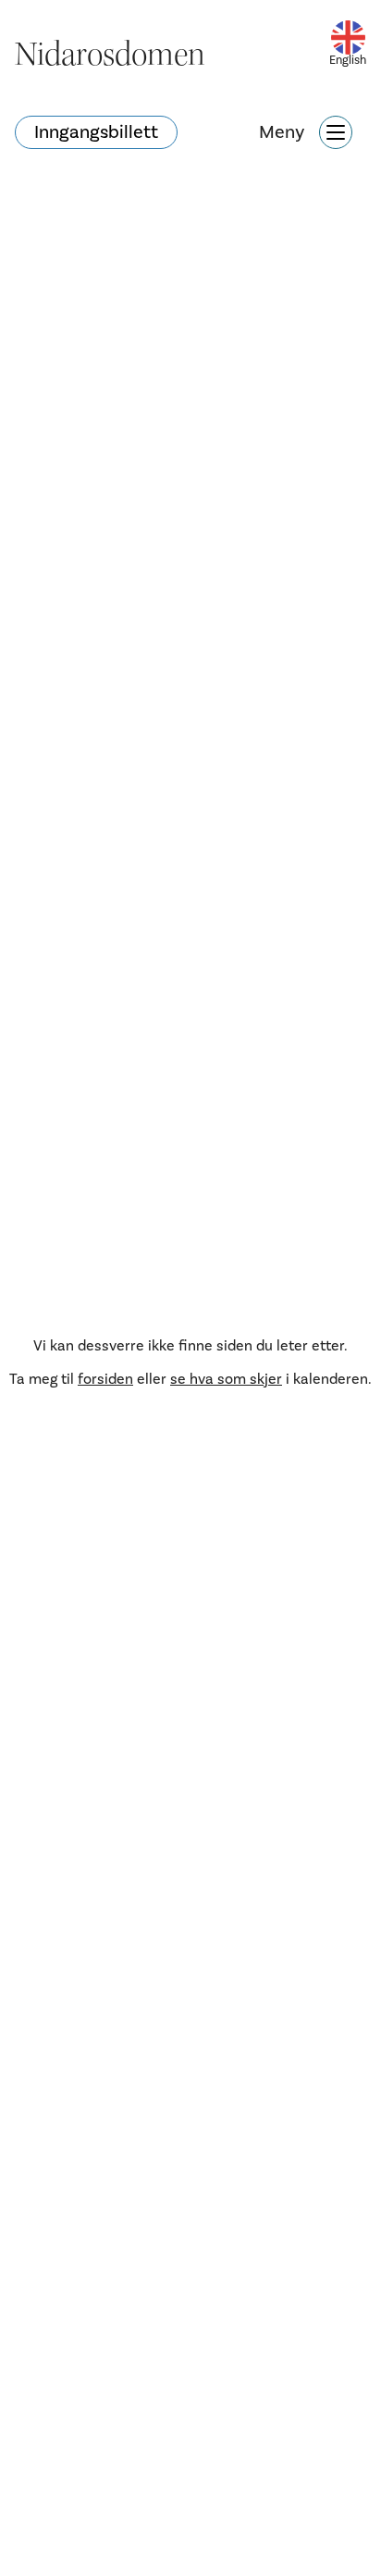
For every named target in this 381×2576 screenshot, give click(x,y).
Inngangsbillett (96, 132)
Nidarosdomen (110, 55)
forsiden (105, 1379)
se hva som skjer (226, 1379)
